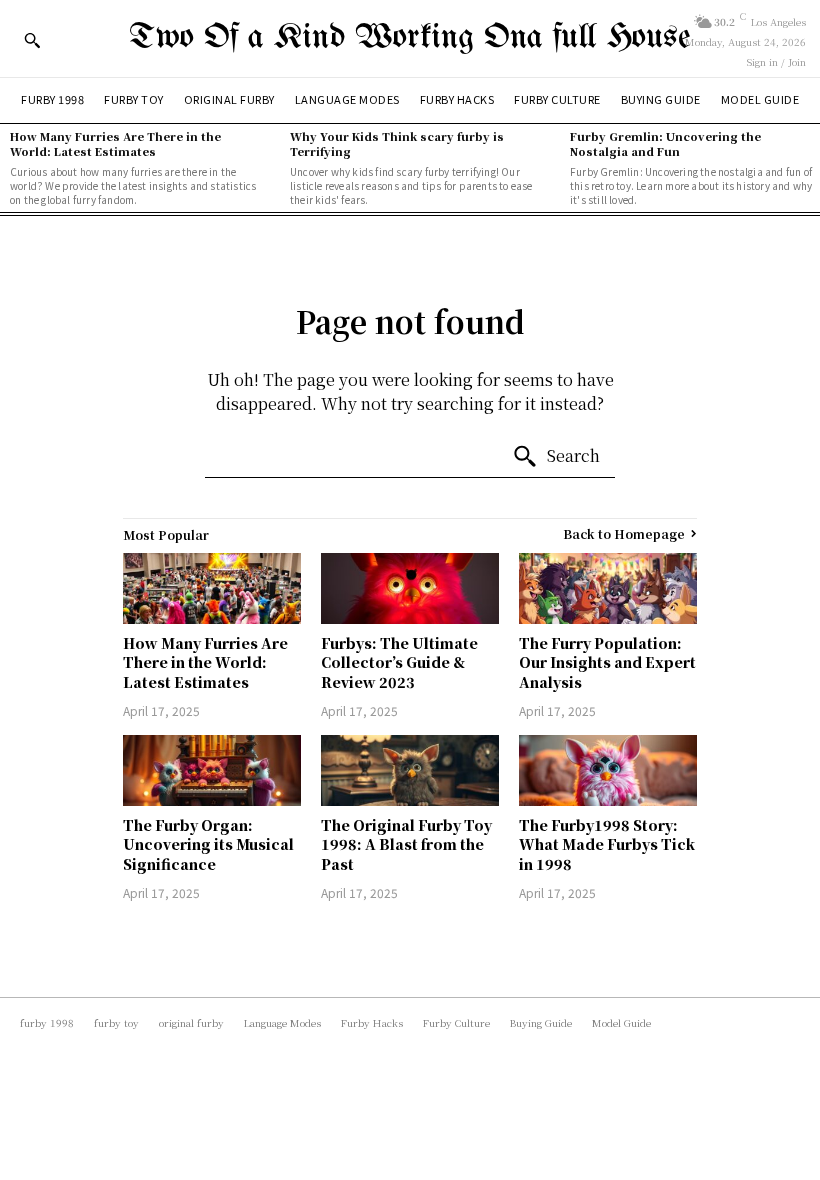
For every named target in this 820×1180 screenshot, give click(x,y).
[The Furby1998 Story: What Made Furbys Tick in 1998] (608, 770)
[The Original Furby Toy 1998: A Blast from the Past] (410, 770)
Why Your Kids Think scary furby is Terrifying (397, 143)
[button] (32, 40)
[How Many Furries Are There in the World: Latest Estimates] (212, 588)
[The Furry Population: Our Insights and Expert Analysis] (608, 588)
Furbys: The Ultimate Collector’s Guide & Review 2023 (399, 662)
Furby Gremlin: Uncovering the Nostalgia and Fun (665, 143)
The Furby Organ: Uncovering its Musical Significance (208, 844)
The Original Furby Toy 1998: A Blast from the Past (406, 844)
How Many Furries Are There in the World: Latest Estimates (115, 143)
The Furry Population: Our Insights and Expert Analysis (607, 662)
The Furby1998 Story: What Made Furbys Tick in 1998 (607, 844)
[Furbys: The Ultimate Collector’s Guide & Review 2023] (410, 588)
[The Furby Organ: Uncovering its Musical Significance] (212, 770)
